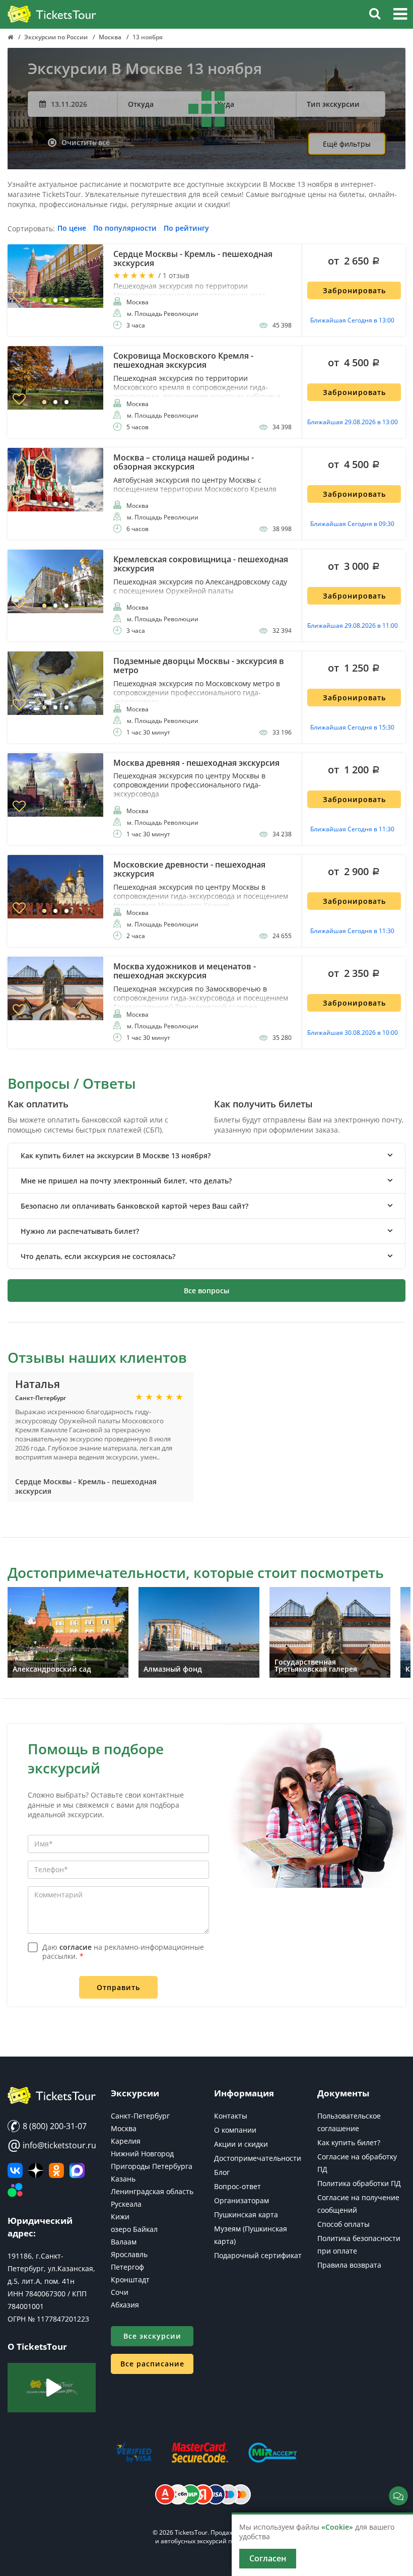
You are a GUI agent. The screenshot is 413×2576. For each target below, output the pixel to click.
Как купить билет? (349, 2142)
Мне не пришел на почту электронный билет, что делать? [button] (126, 1181)
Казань (123, 2179)
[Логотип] (52, 15)
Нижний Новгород (142, 2154)
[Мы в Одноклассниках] (56, 2170)
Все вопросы (206, 1291)
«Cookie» (337, 2527)
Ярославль (129, 2254)
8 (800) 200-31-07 (54, 2126)
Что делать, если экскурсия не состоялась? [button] (98, 1256)
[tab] (206, 1155)
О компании (235, 2130)
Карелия (126, 2141)
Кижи (120, 2217)
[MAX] (77, 2170)
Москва (124, 2128)
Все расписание (152, 2364)
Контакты (231, 2116)
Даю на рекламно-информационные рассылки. (123, 1952)
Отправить (118, 1987)
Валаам (124, 2242)
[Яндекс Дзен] (36, 2170)
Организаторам (242, 2200)
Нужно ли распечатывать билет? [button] (80, 1231)
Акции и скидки (241, 2144)
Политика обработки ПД (359, 2183)
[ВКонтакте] (15, 2170)
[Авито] (15, 2191)
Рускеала (126, 2204)
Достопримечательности (258, 2158)
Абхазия (125, 2305)
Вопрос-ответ (237, 2186)
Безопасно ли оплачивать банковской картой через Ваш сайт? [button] (134, 1206)
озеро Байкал (134, 2229)
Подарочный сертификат (258, 2255)
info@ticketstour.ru (52, 2145)
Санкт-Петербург (140, 2116)
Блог (222, 2172)
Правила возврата (349, 2265)
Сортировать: (31, 229)
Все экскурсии (152, 2336)
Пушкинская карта (246, 2215)
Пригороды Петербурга (152, 2166)
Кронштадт (130, 2280)
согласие (76, 1947)
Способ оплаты (343, 2224)
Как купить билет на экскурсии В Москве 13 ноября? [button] (116, 1155)
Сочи (120, 2292)
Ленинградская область (152, 2191)
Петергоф (127, 2267)
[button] (400, 15)
